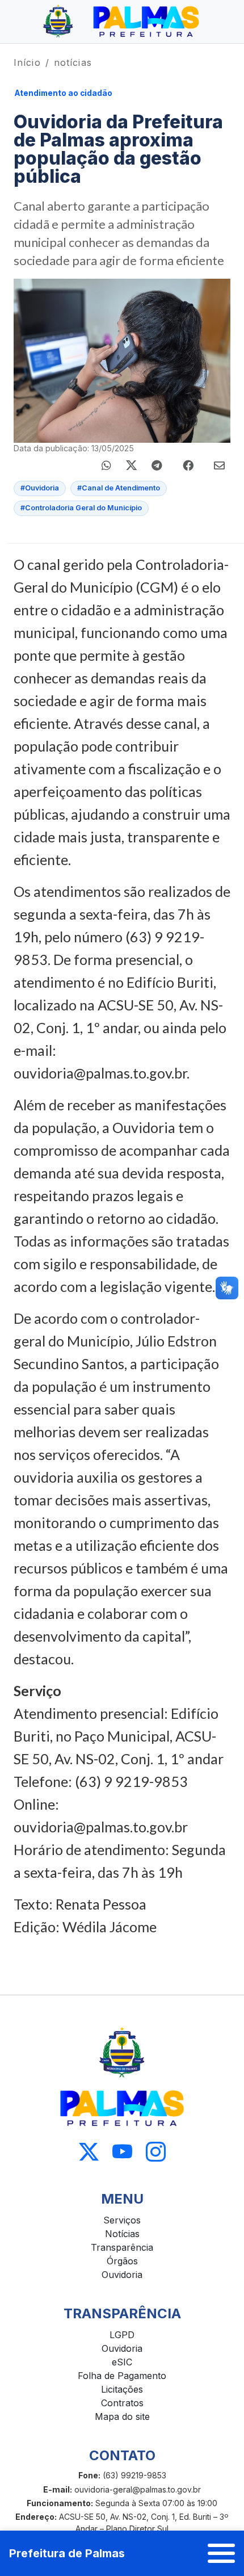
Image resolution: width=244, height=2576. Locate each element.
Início (27, 62)
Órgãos (122, 2261)
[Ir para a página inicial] (122, 22)
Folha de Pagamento (122, 2376)
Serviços (122, 2220)
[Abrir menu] (221, 2553)
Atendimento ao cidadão (64, 93)
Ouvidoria (122, 2275)
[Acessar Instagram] (156, 2152)
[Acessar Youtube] (122, 2152)
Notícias (122, 2234)
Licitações (122, 2389)
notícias (73, 62)
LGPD (122, 2335)
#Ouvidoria (40, 488)
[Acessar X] (89, 2152)
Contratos (122, 2403)
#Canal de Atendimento (119, 488)
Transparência (122, 2247)
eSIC (122, 2362)
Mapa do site (122, 2416)
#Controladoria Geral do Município (81, 508)
